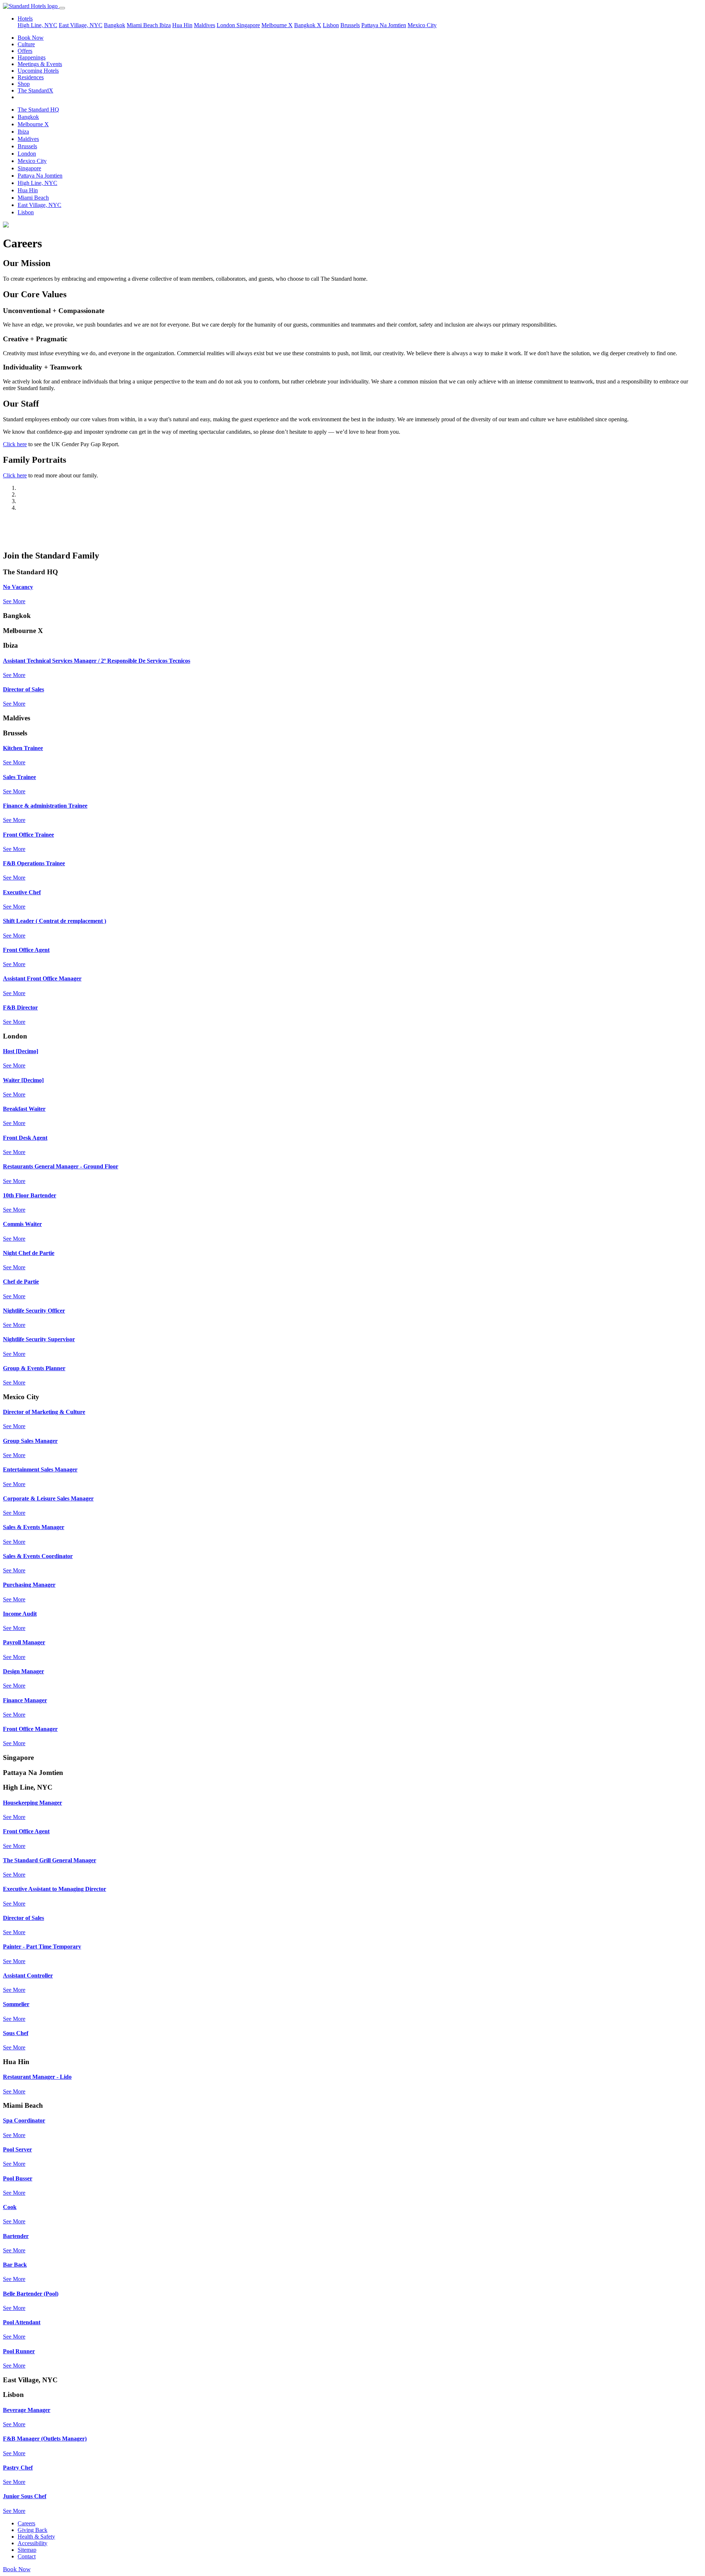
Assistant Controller (28, 1975)
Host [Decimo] (21, 1051)
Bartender (16, 2236)
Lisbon (331, 25)
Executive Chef (22, 892)
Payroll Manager (24, 1642)
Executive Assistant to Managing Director (55, 1889)
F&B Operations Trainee (34, 863)
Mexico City (422, 25)
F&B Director (20, 1007)
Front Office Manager (30, 1729)
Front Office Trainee (28, 835)
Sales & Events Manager (34, 1527)
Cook (10, 2207)
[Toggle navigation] (62, 8)
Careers (26, 2523)
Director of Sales (23, 689)
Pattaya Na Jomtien (384, 25)
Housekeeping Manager (32, 1803)
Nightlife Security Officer (34, 1311)
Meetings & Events (40, 64)
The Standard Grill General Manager (50, 1860)
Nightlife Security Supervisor (39, 1339)
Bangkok (115, 25)
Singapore (248, 25)
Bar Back (15, 2265)
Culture (26, 44)
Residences (31, 77)
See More (14, 601)
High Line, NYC (37, 25)
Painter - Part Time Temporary (42, 1946)
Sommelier (16, 2004)
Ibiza (165, 25)
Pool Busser (18, 2178)
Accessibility (32, 2543)
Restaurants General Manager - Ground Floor (61, 1166)
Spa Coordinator (24, 2120)
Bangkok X (308, 25)
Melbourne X (277, 25)
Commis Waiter (22, 1224)
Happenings (32, 57)
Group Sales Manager (30, 1441)
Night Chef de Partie (29, 1253)
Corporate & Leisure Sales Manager (48, 1498)
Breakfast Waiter (24, 1109)
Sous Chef (16, 2033)
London (227, 25)
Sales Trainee (19, 777)
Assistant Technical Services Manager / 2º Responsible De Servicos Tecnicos (97, 661)
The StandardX (35, 90)
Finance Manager (25, 1700)
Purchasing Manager (29, 1585)
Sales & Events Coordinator (38, 1556)
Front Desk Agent (25, 1138)
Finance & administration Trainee (45, 806)
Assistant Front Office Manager (42, 978)
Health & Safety (36, 2537)
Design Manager (23, 1671)
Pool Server (17, 2149)
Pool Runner (19, 2351)
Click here (15, 444)
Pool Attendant (22, 2322)
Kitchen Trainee (23, 748)
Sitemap (27, 2550)
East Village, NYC (81, 25)
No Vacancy (18, 587)
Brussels (350, 25)
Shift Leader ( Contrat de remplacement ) (55, 921)
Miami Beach (143, 25)
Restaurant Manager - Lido (37, 2077)
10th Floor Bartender (30, 1195)
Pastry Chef (18, 2468)
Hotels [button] (25, 19)
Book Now (31, 38)
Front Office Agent (26, 950)
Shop (24, 84)
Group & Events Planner (34, 1368)
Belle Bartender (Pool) (31, 2294)
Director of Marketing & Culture (44, 1412)
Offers (25, 51)
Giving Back (32, 2530)
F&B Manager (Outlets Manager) (45, 2439)
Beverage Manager (27, 2410)
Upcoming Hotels (38, 71)
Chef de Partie (21, 1282)
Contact (27, 2556)
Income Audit (20, 1614)
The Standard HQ (38, 110)
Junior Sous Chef (25, 2496)
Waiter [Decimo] (23, 1080)
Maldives (205, 25)
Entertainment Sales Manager (40, 1469)
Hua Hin (182, 25)
